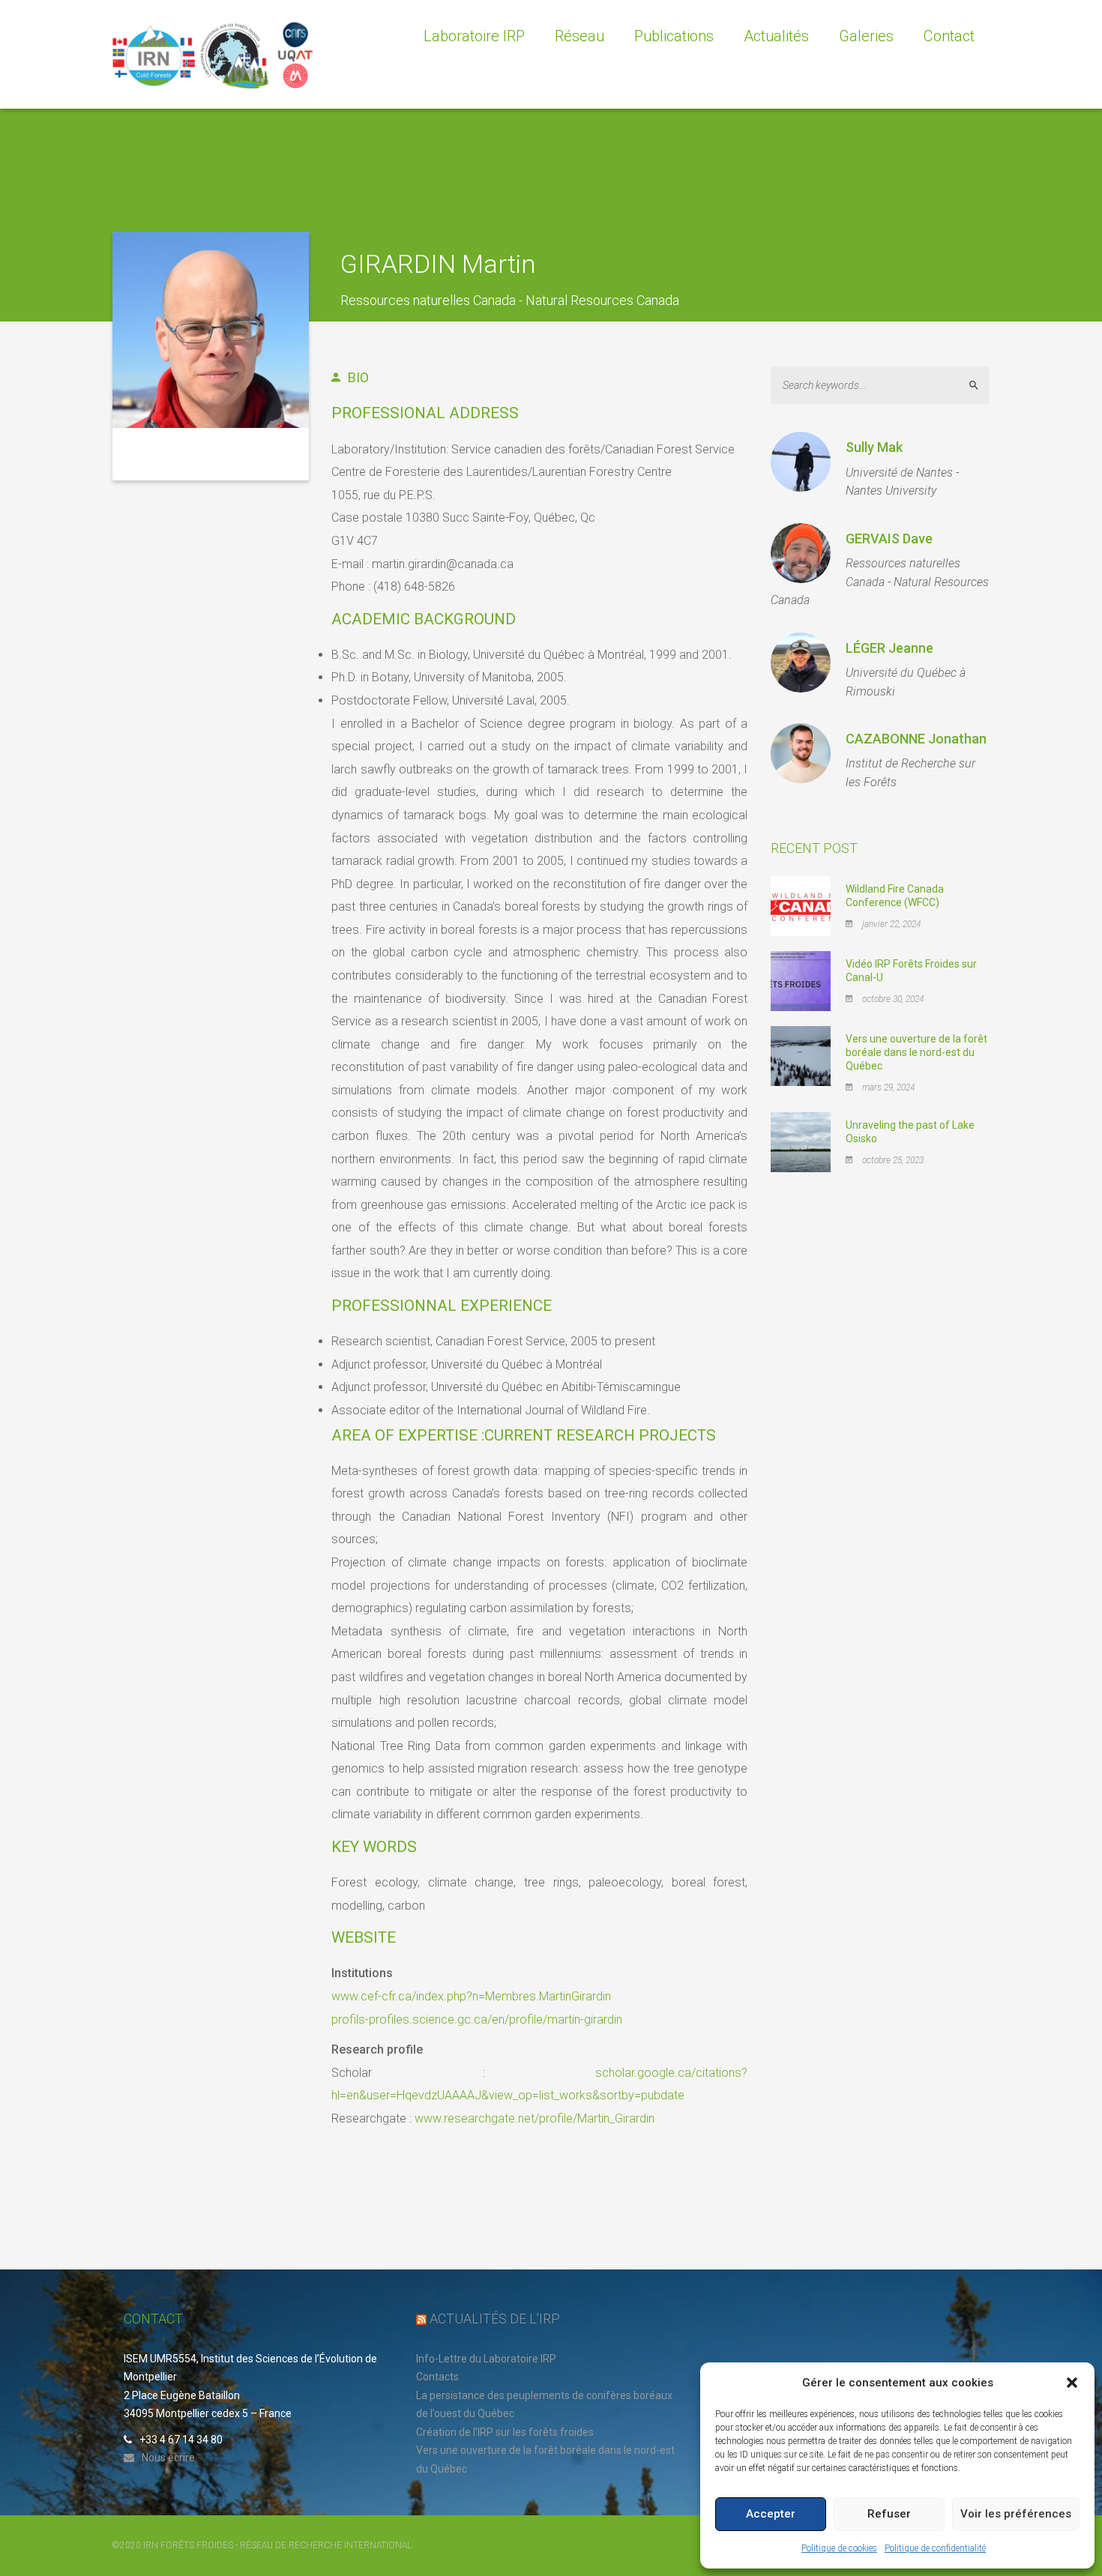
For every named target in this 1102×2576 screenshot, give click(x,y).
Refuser (889, 2514)
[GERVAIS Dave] (801, 553)
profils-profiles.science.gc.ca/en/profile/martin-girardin (477, 2020)
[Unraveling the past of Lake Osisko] (801, 1141)
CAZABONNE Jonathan (916, 739)
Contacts (437, 2377)
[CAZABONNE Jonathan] (801, 753)
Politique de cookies (839, 2548)
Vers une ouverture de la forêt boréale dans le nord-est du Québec (916, 1052)
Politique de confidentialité (935, 2548)
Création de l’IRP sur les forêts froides (505, 2432)
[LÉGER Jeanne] (801, 663)
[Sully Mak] (801, 462)
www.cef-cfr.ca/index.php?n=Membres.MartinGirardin (471, 1996)
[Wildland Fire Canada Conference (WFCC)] (801, 905)
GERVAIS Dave (889, 539)
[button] (1072, 2383)
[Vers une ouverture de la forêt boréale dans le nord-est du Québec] (801, 1055)
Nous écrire (168, 2458)
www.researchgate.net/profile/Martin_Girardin (535, 2118)
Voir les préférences (1016, 2514)
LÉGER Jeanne (889, 648)
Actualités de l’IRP (495, 2319)
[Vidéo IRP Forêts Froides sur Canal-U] (801, 980)
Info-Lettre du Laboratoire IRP (486, 2359)
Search (980, 385)
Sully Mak (874, 447)
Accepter (771, 2514)
